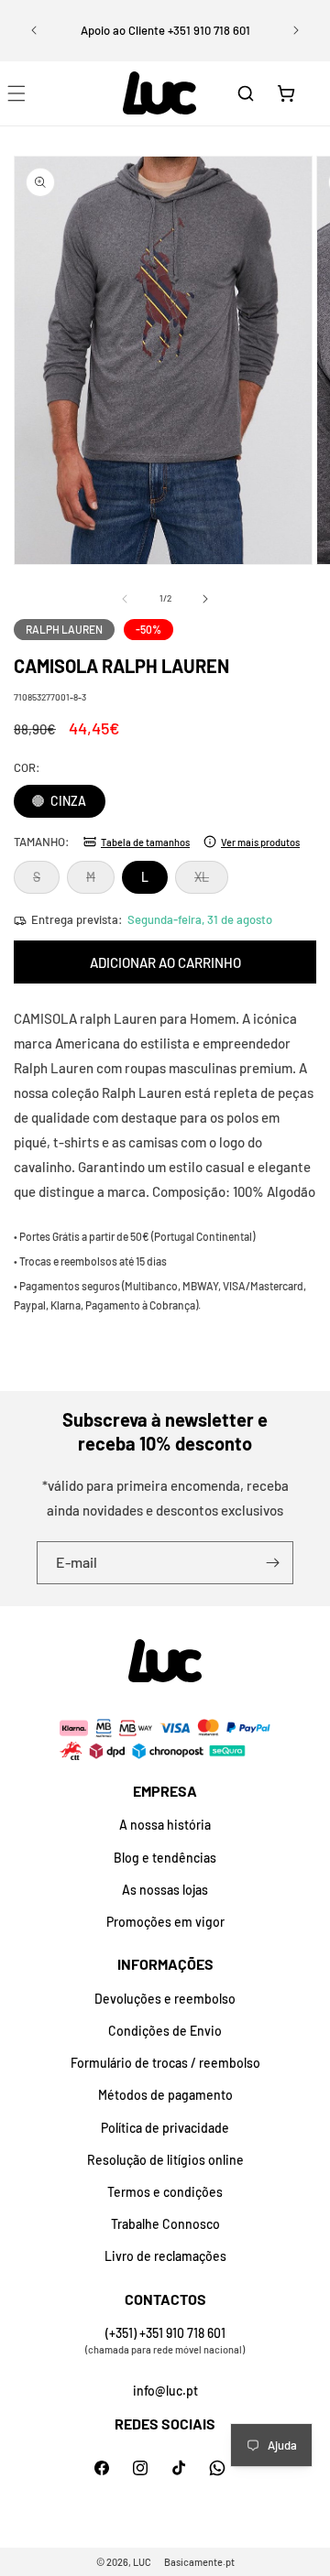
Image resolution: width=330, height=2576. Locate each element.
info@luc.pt (165, 2391)
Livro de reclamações (165, 2256)
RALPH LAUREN (64, 629)
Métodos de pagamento (165, 2095)
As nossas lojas (165, 1890)
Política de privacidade (165, 2128)
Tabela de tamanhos (145, 842)
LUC (142, 2562)
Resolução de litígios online (165, 2160)
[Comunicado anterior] (34, 30)
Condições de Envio (165, 2031)
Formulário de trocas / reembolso (165, 2063)
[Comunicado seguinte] (296, 30)
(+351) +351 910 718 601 (165, 2333)
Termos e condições (165, 2192)
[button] (246, 93)
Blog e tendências (165, 1858)
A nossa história (165, 1825)
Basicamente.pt (199, 2562)
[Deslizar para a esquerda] (125, 599)
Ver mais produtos (260, 842)
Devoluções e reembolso (165, 1999)
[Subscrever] (272, 1563)
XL (211, 881)
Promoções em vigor (165, 1922)
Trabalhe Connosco (165, 2224)
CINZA (67, 801)
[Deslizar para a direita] (205, 599)
